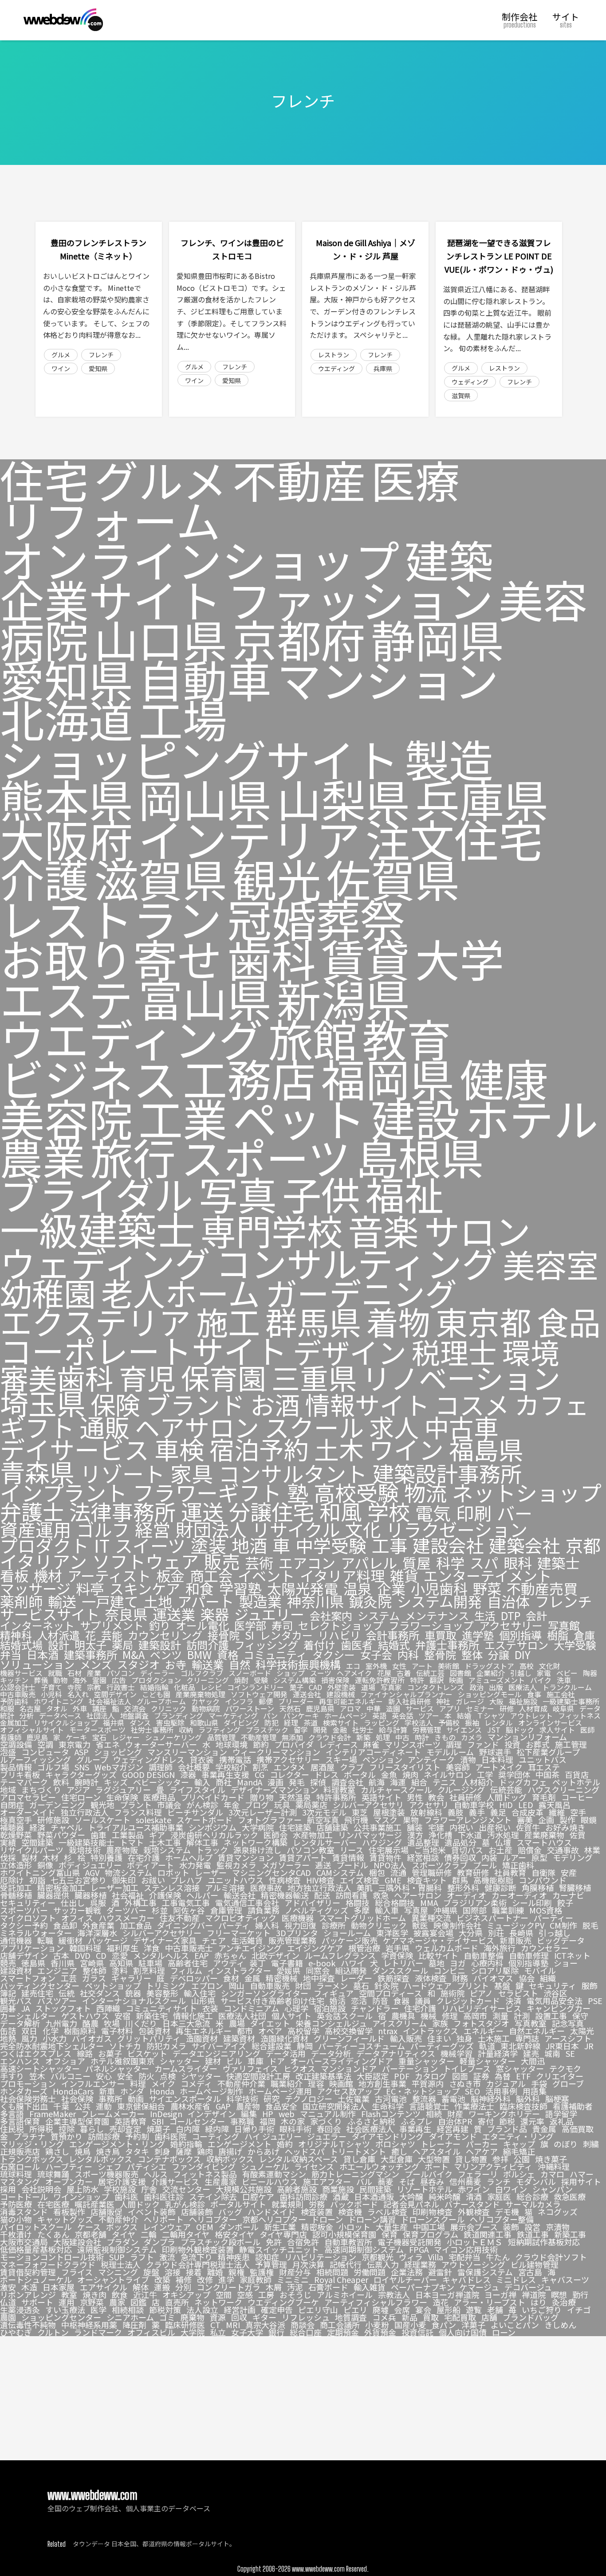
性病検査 (285, 1880)
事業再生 (415, 2129)
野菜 (487, 1588)
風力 (29, 2038)
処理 (383, 1737)
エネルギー (484, 2031)
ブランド (195, 1404)
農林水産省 (190, 2106)
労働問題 (370, 2272)
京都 (583, 1545)
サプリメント (112, 1625)
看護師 (11, 1737)
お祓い (153, 1880)
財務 (460, 1978)
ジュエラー (327, 2136)
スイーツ (150, 1545)
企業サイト (111, 599)
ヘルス (156, 2174)
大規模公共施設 (244, 2189)
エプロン (207, 1985)
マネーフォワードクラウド (48, 2264)
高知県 (121, 1963)
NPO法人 (390, 1865)
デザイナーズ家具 (165, 1940)
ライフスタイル (197, 1789)
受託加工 (16, 1887)
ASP (82, 1752)
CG (260, 1774)
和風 (341, 1511)
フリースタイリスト (405, 1767)
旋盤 (151, 2272)
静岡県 (437, 639)
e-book (322, 1963)
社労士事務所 (152, 1730)
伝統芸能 (506, 1789)
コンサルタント (293, 1473)
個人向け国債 (463, 2332)
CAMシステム (340, 1872)
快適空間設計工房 (258, 2076)
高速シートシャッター (40, 2068)
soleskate (153, 1820)
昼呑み (432, 2181)
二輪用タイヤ (186, 2234)
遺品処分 (460, 1842)
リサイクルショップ (66, 1723)
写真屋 (416, 1910)
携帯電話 (235, 1759)
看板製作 (69, 2212)
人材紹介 (478, 1782)
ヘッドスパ (305, 2151)
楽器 (215, 1614)
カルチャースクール (396, 1789)
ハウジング (382, 1842)
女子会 (376, 1655)
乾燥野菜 (16, 1835)
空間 (224, 2294)
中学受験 (331, 1545)
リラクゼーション (457, 1529)
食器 (401, 2001)
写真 (238, 1193)
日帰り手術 (254, 2129)
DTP (511, 1616)
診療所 (334, 1925)
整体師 (94, 1970)
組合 (419, 1782)
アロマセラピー (28, 1797)
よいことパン (515, 2325)
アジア (78, 1789)
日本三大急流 (186, 2023)
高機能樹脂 (493, 1880)
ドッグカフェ (523, 1782)
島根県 (420, 1157)
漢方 (415, 1835)
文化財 (550, 1666)
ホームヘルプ (189, 1857)
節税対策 (165, 2310)
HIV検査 (320, 1880)
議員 (423, 2001)
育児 (147, 1378)
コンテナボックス (169, 2159)
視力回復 (300, 1925)
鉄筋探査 (394, 1978)
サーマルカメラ (533, 2204)
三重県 (314, 1378)
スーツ (321, 1673)
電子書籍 (287, 1963)
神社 (443, 1701)
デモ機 (507, 2212)
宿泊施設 (330, 2008)
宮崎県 (92, 1963)
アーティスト (109, 1576)
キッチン (14, 1680)
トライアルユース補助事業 (136, 1827)
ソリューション (37, 1664)
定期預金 (343, 2332)
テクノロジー (309, 2098)
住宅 (44, 479)
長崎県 (521, 1933)
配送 (322, 1895)
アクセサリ (429, 1805)
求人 (394, 1427)
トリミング (166, 1985)
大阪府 (67, 838)
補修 (184, 2279)
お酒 (275, 1404)
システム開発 (439, 1601)
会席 (402, 2310)
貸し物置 (471, 2159)
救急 (381, 1895)
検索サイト (341, 1723)
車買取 (441, 1635)
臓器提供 (53, 1895)
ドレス (327, 1774)
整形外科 (463, 1887)
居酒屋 (323, 1767)
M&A (134, 1655)
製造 (449, 759)
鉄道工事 (533, 2234)
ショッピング (118, 1752)
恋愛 (120, 1955)
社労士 (363, 1730)
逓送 (323, 1865)
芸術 (259, 1563)
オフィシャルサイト (32, 1730)
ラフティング (219, 1730)
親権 (236, 2272)
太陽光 (582, 2031)
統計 (7, 1715)
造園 (393, 1708)
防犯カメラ (166, 2046)
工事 (390, 1545)
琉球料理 (16, 2174)
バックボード (354, 2204)
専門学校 (272, 1230)
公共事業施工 (378, 1827)
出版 (496, 1687)
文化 (363, 1529)
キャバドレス (466, 2279)
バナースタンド (472, 2204)
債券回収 (460, 1857)
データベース (60, 1715)
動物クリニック (379, 1925)
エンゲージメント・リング (117, 2144)
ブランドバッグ (531, 2317)
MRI (233, 2325)
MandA (250, 1782)
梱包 (377, 1872)
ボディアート (150, 1865)
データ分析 (331, 2053)
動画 (136, 2098)
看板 (14, 1576)
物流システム (128, 1872)
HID (506, 1805)
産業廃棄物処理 (201, 1694)
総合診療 (532, 2196)
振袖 (472, 1723)
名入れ (78, 1694)
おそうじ (295, 2294)
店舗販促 (106, 2212)
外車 (80, 1708)
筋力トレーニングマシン (355, 2174)
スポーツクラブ (440, 1865)
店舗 (489, 2317)
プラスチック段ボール (220, 2242)
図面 (460, 2076)
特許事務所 (336, 1797)
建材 (213, 2061)
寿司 (282, 1625)
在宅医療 (53, 2204)
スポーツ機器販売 (106, 2174)
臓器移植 (91, 1895)
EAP (202, 1955)
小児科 (51, 1694)
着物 (398, 1321)
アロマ (350, 1708)
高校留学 (303, 2031)
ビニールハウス (270, 2181)
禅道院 (534, 2294)
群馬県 (313, 1321)
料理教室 (339, 1789)
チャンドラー (375, 2008)
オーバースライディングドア (342, 2061)
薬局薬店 (311, 1805)
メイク (163, 2083)
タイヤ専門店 (283, 2234)
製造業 (260, 1601)
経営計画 (240, 2310)
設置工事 (551, 2016)
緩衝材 (71, 1940)
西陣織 (108, 2008)
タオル (57, 1708)
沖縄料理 (554, 2166)
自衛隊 (543, 1872)
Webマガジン (119, 1767)
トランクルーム (567, 1687)
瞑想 (559, 2294)
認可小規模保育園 (344, 2234)
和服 (7, 1708)
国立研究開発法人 (334, 2106)
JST (494, 1730)
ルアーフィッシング (35, 1759)
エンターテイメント (488, 1576)
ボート (437, 2166)
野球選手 (495, 1752)
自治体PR (455, 2121)
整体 (472, 1655)
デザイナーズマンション (274, 1789)
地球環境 (232, 1744)
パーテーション (410, 2068)
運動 (104, 2106)
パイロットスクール (36, 2227)
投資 (512, 1744)
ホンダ (132, 2091)
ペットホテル (576, 1782)
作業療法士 (474, 2106)
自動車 (205, 679)
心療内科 (487, 1963)
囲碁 (8, 2008)
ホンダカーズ (24, 2091)
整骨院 (440, 1655)
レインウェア (167, 2227)
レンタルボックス (100, 2159)
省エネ (108, 1744)
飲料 (61, 1782)
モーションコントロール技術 (52, 2257)
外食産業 (98, 1925)
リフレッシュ (306, 2317)
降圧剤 (134, 2325)
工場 (183, 719)
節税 (507, 2121)
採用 (8, 2189)
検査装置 (317, 2212)
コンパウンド (543, 1880)
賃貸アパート (303, 1857)
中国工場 (429, 2227)
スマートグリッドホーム (362, 1918)
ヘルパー (202, 1895)
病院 (44, 639)
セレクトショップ (341, 1625)
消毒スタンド (24, 2212)
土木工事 (165, 1842)
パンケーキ (301, 1715)
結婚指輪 (154, 1687)
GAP (223, 2106)
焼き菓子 (551, 2159)
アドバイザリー (312, 1903)
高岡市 (475, 2016)
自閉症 (12, 1805)
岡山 (236, 1985)
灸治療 (564, 2302)
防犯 (272, 1723)
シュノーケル (265, 2166)
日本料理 (497, 1759)
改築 (162, 2279)
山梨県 (343, 799)
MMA (429, 1903)
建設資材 (16, 1970)
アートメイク (499, 1767)
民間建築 (375, 2189)
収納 (186, 1730)
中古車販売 (18, 1694)
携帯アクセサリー (288, 1759)
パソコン (121, 1673)
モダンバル (536, 2181)
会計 (536, 1616)
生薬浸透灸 (20, 2310)
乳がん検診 (185, 2204)
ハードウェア (428, 1985)
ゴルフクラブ (202, 1673)
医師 (587, 1730)
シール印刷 (532, 1903)
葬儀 (41, 1680)
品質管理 (221, 1737)
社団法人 (101, 1715)
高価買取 (578, 2129)
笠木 (37, 2076)
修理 (450, 2016)
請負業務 (264, 1910)
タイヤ (124, 2234)
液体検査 (431, 1978)
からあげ (264, 2151)
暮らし (92, 2129)
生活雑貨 (247, 1940)
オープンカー (69, 2181)
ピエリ (355, 2310)
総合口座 (306, 2332)
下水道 (470, 1835)
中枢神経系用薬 (89, 2325)
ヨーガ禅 (500, 2294)
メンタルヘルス (161, 1955)
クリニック (169, 1708)
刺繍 (591, 2144)
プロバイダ (294, 1744)
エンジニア (57, 1970)
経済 (37, 1827)
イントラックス (431, 2031)
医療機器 (298, 1918)
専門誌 (527, 2038)
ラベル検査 (387, 2212)
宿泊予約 (259, 1449)
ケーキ (76, 1737)
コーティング (215, 2136)
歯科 (272, 958)
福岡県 (388, 1078)
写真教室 (531, 2023)
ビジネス (89, 1078)
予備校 (449, 1723)
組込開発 (351, 1970)
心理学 (296, 2008)
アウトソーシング (473, 2264)
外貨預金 (380, 2332)
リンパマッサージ (370, 1835)
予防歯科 (14, 1701)
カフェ (552, 1404)
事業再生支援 (225, 1774)
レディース (338, 1744)
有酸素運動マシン (274, 2174)
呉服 (98, 1903)
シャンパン (553, 2189)
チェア (214, 1940)
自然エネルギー (537, 2031)
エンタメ (289, 1767)
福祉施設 (523, 1701)
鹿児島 (37, 1737)
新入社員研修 (409, 1701)
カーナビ (568, 1895)
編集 (249, 2114)
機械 (429, 2016)
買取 (431, 2317)
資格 (228, 1655)
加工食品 (136, 1925)
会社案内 (331, 1616)
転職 (45, 1940)
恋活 (359, 2001)
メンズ (96, 1664)
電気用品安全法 (555, 2001)
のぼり (566, 2144)
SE (570, 2053)
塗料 (120, 1970)
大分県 (471, 1933)
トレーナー (441, 2144)
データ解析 (20, 2023)
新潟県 (343, 998)
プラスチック (267, 1730)
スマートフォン (28, 1978)
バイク (541, 1680)
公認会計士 (18, 1687)
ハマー (582, 2174)
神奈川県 (315, 1601)
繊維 (557, 1812)
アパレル (369, 1563)
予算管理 (271, 2264)
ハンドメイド (272, 2212)
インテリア (249, 838)
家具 (192, 1473)
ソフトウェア (146, 1561)
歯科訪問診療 (303, 2196)
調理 (454, 1744)
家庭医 (499, 2196)
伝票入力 (383, 2264)
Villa (436, 2257)
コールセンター (197, 2121)
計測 (522, 2016)
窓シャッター (520, 2068)
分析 (27, 1715)
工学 (485, 1774)
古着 (404, 1673)
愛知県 (98, 368)
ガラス (94, 1978)
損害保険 (335, 1680)
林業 (592, 1850)
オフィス (77, 1918)
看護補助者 (573, 2106)
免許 (274, 2242)
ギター (264, 2317)
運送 (202, 1511)
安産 (569, 1872)
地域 (8, 1789)
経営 (153, 1529)
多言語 (12, 2114)
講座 (99, 1708)
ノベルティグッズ (317, 1910)
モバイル (540, 1970)
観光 (277, 878)
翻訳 (437, 1680)
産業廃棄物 (544, 1835)
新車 (107, 2091)
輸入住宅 (200, 1993)
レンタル (499, 1723)
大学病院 (258, 1827)
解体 (141, 2287)
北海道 (67, 719)
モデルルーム (450, 1752)
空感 (245, 2294)
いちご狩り (542, 2310)
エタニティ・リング (518, 2136)
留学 (301, 1730)
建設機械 (341, 1694)
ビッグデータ (561, 1940)
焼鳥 (83, 2151)
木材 (51, 1857)
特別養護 (106, 1857)
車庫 (256, 2061)
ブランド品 (507, 2129)
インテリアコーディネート (373, 1752)
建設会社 (448, 1545)
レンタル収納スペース (299, 2159)
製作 (567, 1820)
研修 (507, 1708)
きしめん (560, 2325)
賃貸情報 (348, 1857)
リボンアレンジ (28, 2294)
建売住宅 (37, 1993)
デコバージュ (528, 2287)
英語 (379, 1715)
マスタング (20, 2181)
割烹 (260, 1767)
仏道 (8, 2302)
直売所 (177, 2302)
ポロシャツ (395, 2144)
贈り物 (262, 1797)
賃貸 (366, 958)
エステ (67, 998)
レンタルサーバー (325, 1842)
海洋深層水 (97, 1933)
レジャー (126, 1737)
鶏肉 (205, 2151)
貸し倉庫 (359, 2159)
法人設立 (202, 2310)
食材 (231, 1978)
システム (379, 1616)
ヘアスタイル (437, 2151)
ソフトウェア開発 (259, 1694)
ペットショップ (113, 1985)
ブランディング (179, 1715)
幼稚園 (48, 1293)
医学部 (250, 1625)
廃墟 (381, 2310)
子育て (51, 1687)
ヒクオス (299, 2068)
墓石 (361, 1985)
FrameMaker (53, 2114)
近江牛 (145, 2294)
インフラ (239, 1701)
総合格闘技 (395, 1903)
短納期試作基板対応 (544, 2242)
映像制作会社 (457, 1925)
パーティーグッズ (442, 2046)
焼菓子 (158, 2129)
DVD (83, 1955)
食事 (534, 1694)
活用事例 (501, 2091)
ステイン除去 (213, 2196)
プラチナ (29, 2136)
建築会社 (524, 1545)
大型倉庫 (397, 2159)
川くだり (141, 2023)
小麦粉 (377, 2325)
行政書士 (121, 1687)
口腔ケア (258, 2196)
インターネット (37, 1625)
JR (589, 2046)
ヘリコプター (213, 2219)
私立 (218, 2332)
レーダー (356, 1978)
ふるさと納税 (371, 2121)
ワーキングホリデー (504, 2114)
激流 (167, 2257)
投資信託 (417, 2332)
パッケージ (108, 1940)
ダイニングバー (185, 1925)
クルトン (53, 2332)
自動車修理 (529, 1955)
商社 (224, 1782)
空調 (45, 1744)
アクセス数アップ (349, 2091)
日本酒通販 (374, 2196)
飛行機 (356, 1820)
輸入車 (387, 1910)
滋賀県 (461, 395)
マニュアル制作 (328, 2114)
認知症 (267, 2257)
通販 (105, 1427)
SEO (472, 2091)
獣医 (420, 1925)
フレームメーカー (113, 2114)
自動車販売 (270, 1985)
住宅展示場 (389, 1850)
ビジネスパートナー (492, 1918)
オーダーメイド (28, 1812)
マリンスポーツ (413, 1744)
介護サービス (175, 2181)
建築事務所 (91, 1655)
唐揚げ (230, 2151)
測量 (500, 2016)
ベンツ (166, 1655)
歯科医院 (170, 2136)
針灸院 (386, 1985)
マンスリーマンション (187, 1752)
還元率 (532, 2121)
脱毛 (590, 1925)
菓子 (296, 1687)
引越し (521, 1673)
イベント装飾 (152, 2212)
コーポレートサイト (144, 1350)
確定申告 (277, 2310)
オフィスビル (151, 2332)
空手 (578, 1812)
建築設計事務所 (447, 1473)
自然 (240, 1664)
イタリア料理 (342, 1576)
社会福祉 (128, 1895)
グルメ (61, 355)
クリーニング (208, 1680)
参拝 (500, 2159)
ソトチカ (125, 2046)
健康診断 (500, 1887)
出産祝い (495, 1827)
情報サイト (367, 1404)
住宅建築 (295, 1827)
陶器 (590, 1673)
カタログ (431, 2076)
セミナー (480, 1708)
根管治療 (364, 1948)
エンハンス (20, 2061)
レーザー (211, 1872)
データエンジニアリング (216, 2053)
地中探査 (319, 1978)
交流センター (186, 2189)
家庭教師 (256, 2279)
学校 (389, 1511)
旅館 (313, 1038)
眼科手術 (295, 2129)
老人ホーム (181, 1293)
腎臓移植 (575, 1887)
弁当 (11, 1655)
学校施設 (120, 2189)
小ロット (354, 2227)
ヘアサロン (197, 1427)
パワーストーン (250, 1708)
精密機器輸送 (285, 1895)
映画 (456, 1680)
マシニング (118, 2272)
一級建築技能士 (87, 1842)
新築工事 (570, 2234)
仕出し (73, 1903)
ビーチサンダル (195, 1812)
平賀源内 (428, 2083)
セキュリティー (28, 1903)
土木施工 (494, 2038)
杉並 (160, 1910)
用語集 (535, 2091)
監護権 (262, 2272)
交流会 (135, 1708)
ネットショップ (527, 1492)
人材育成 (533, 1708)
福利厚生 (122, 1948)
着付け (319, 1645)
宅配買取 (460, 2317)
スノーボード (250, 1673)
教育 (407, 1038)
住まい (439, 2038)
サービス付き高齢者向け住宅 (272, 2001)
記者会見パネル (411, 2204)
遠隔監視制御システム (117, 2249)
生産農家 (220, 2181)
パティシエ (147, 2166)
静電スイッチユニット (279, 2249)
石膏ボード (328, 2287)
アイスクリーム (399, 2023)
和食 (200, 1588)
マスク (386, 1820)
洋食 (152, 1948)
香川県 (63, 1963)
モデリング (573, 1857)
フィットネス (579, 1715)
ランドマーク (98, 2332)
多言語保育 (20, 2121)
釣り (160, 1625)
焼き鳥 (108, 2151)
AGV (92, 1872)
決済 (513, 2001)
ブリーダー (296, 1701)
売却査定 (125, 2129)
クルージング (461, 1789)
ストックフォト (63, 2008)
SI (250, 1635)
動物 (60, 1680)
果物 (411, 1820)
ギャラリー (131, 1978)
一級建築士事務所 (571, 1701)
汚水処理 (503, 1835)
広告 (119, 1680)
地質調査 (351, 2317)
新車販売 (515, 1940)
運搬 (162, 2287)
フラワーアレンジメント (468, 1820)
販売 (222, 1561)
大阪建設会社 (77, 2242)
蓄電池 (453, 2098)
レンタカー (286, 1635)
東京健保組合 (141, 2106)
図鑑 (138, 2302)
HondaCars (73, 2091)
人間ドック (140, 2204)
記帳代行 (346, 2264)
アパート (206, 1601)
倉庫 (584, 1635)
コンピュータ (45, 1752)
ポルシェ (519, 2174)
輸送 (62, 1601)
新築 (363, 1737)
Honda (162, 2091)
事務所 (110, 2098)
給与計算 (393, 1730)
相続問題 (332, 2272)
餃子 (565, 1903)
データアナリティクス (396, 2053)
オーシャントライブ (113, 2279)
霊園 (99, 1680)
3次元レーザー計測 (263, 1812)
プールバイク (429, 2174)
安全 (125, 2076)
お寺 (176, 1664)
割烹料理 (149, 1970)
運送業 (174, 1614)
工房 (266, 2294)
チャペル (67, 1827)
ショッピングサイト (200, 759)
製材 (29, 1857)
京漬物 (558, 2227)
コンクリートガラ (228, 2287)
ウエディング (336, 368)
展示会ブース (474, 2227)
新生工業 (280, 2227)
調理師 (161, 1767)
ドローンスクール (433, 2219)
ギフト (37, 1427)
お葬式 (538, 1744)
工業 (183, 1118)
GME (393, 1880)
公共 (83, 2106)
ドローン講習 (372, 2219)
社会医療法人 (370, 2129)
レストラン (334, 355)
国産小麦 (410, 2325)
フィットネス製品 (205, 2174)
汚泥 (295, 2287)
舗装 (415, 1827)
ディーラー (158, 1673)
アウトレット (531, 1715)
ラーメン (332, 1985)
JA (26, 2008)
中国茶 (547, 1774)
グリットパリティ (149, 2038)
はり (539, 2302)
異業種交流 (431, 1918)
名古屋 (30, 1708)
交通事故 (563, 1850)
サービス (420, 1708)
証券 (481, 2076)
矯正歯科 (518, 1865)
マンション (388, 679)
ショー (566, 1963)
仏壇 (503, 1842)
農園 (8, 2317)
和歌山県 (204, 1723)
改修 (205, 2279)
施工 (228, 1321)
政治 (476, 1687)
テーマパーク (24, 1782)
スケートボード (205, 1820)
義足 (498, 1812)
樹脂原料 (80, 2031)
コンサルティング (356, 1262)
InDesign (166, 2114)
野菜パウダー (61, 1835)
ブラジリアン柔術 (475, 1903)
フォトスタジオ (481, 2023)
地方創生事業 (382, 2083)
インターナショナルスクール (134, 2001)
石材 (75, 1673)
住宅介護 (420, 2008)
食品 (569, 1321)
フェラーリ (478, 2174)
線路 (85, 2053)
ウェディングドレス (149, 1759)
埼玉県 (43, 1403)
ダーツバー (126, 1910)
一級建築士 (98, 1228)
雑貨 (404, 1576)
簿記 (8, 1993)
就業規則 (287, 2204)
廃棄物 (193, 2317)
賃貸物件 (386, 1857)
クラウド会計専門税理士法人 (198, 2264)
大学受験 (575, 1645)
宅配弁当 (464, 2257)
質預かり (67, 2136)
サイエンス (464, 1730)
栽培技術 (85, 1850)
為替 (503, 2076)
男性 (415, 1797)
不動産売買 (542, 1588)
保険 (115, 1404)
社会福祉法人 (110, 1701)
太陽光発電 (303, 1588)
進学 (226, 2279)
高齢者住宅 (188, 1963)
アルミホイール (345, 2294)
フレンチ (101, 355)
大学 (460, 958)
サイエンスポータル (185, 2098)
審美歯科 (57, 1378)
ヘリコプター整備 (502, 2219)
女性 (399, 1666)
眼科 (518, 1563)
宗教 (94, 1687)
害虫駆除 (170, 1723)
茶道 (311, 1723)
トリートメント (358, 2151)
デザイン (350, 1352)
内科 (408, 1655)
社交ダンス (100, 1993)
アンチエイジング (250, 1948)
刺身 (162, 2151)
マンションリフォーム (527, 1737)
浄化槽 (441, 1835)
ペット (299, 1118)
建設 (415, 1118)
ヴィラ (411, 2257)
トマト (132, 1842)
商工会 (211, 1576)
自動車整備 (484, 1955)
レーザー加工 (114, 1887)
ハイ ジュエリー (273, 2136)
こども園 (156, 1694)
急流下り (197, 2257)
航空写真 (323, 1820)
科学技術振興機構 (298, 1664)
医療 (415, 479)
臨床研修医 (185, 2325)
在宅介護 (144, 1857)
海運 (398, 1782)
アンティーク (431, 1759)
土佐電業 (354, 2098)
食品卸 (65, 1925)
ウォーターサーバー (161, 1744)
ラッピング (382, 1723)
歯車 (98, 1835)
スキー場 (341, 1759)
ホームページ (346, 1715)
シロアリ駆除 (495, 1970)
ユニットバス (543, 1759)
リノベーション (461, 1378)
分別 (183, 2287)
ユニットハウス (236, 1880)
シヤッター (201, 2076)
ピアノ (481, 1993)
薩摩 (184, 2151)
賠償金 (530, 1850)
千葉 (61, 2106)
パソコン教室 (311, 1850)
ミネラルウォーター (36, 1933)
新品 (409, 2317)
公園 (522, 2159)
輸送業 (208, 1664)
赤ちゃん (230, 1955)
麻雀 (371, 1744)
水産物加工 (313, 1835)
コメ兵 (384, 2317)
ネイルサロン (448, 1774)
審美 (525, 1820)
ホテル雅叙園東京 (122, 2061)
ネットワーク (218, 2302)
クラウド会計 (330, 1737)
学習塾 (240, 1588)
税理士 (454, 1352)
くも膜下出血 (24, 2106)
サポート (37, 2302)
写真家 (391, 1687)
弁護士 (32, 1511)
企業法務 (407, 2272)
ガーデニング (361, 1293)
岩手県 (397, 1948)
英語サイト (382, 1797)
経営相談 (423, 1857)
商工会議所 (340, 2325)
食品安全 (281, 2106)
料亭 (90, 1588)
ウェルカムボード (447, 1948)
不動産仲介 (118, 2219)
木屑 (274, 2287)
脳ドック (520, 1730)
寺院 (75, 1687)
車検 (179, 1449)
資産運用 (35, 1529)
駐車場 (150, 1963)
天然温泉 (295, 1797)
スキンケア (145, 1588)
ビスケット (147, 2053)
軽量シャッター (488, 2061)
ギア (157, 1835)
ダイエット (270, 2023)
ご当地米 (430, 1850)
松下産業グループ (548, 1752)
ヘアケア (482, 2151)
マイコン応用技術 (466, 2249)
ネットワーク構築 (256, 1842)
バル (364, 2181)
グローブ (568, 2083)
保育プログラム (431, 2234)
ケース (89, 2227)
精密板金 (317, 2227)
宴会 (423, 2310)
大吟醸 (411, 2196)
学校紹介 (231, 1767)
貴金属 (544, 2129)
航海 (377, 1782)
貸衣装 (202, 1759)
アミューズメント (497, 1680)
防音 (380, 2001)
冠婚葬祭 (316, 918)
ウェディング (470, 382)
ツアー (429, 1715)
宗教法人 (394, 2294)
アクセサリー (511, 1625)
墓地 (437, 1963)
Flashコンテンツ (391, 2114)
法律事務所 (122, 1511)
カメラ (472, 1737)
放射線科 (426, 1812)
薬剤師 (21, 1601)
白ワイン (511, 2189)
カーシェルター (28, 2016)
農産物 (248, 2106)
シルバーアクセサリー (162, 1933)
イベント (266, 1576)
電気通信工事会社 (247, 1903)
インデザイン (212, 2114)
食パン (444, 2325)
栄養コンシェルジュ (331, 2023)
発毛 (297, 1782)
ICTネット (572, 1955)
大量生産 (392, 2227)
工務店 (249, 1078)
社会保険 (77, 2098)
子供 (321, 1193)
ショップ (291, 1673)
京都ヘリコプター (274, 2219)
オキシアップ (186, 2294)
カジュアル (506, 2083)
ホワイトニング (59, 1701)
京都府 (299, 639)
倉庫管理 (226, 1910)
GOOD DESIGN (148, 1774)
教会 (436, 1797)
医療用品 (159, 1797)
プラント (136, 1805)
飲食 (120, 2294)
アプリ (450, 1708)
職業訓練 (508, 1910)
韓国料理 (85, 1948)
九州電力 (61, 2023)
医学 (98, 2310)
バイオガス (92, 2038)
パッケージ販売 (350, 1940)
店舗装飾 (197, 2212)
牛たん (498, 2257)
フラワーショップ (431, 1625)
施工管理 (571, 1744)
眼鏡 (589, 1820)
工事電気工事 (186, 1903)
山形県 (203, 2001)
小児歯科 (439, 1588)
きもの (445, 1737)
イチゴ (579, 2310)
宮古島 (530, 2272)
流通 (398, 1872)
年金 (232, 1805)
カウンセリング (165, 1635)
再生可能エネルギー (351, 1701)
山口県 (161, 639)
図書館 (460, 1673)
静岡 (305, 2046)
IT (102, 1545)
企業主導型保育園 (77, 2121)
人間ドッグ (507, 1797)
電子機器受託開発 (409, 2242)
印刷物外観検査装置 (198, 2249)
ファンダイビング (204, 2166)
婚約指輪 (186, 2144)
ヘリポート (164, 2219)
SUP (117, 2257)
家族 (440, 2023)
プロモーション (28, 2083)
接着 (194, 2272)
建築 (449, 559)
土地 (158, 1601)
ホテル (531, 1118)
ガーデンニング (57, 1805)
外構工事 (141, 1903)
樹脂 (558, 1635)
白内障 (188, 2129)
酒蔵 (341, 2196)
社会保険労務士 (28, 2098)
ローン (504, 2332)
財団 (303, 1985)
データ (590, 1708)
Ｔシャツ (491, 1715)
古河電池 (391, 2098)
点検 (168, 2076)
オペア (270, 2031)
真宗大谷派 (265, 2325)
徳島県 (33, 1963)
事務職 (242, 2121)
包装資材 (154, 2031)
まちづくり (41, 1789)
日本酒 (43, 1655)
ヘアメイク (354, 1673)
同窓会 (318, 1970)
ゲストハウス (85, 2016)
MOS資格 (546, 1910)
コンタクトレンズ (436, 1687)
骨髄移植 (16, 1895)
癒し (399, 2151)
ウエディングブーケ (283, 2302)
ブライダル (97, 1193)
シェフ (110, 2166)
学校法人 (419, 1723)
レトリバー (403, 1963)
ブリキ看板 (20, 1774)
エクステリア (95, 1321)
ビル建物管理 (535, 2264)
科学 (450, 1563)
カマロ (552, 2174)
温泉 (358, 1588)
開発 (320, 1730)
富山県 (205, 998)
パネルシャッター (117, 2068)
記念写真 (568, 2023)
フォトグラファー (270, 1820)
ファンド (483, 1744)
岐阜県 (563, 1708)
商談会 (303, 2325)
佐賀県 (393, 878)
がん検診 (202, 1805)
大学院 (193, 2332)
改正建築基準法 (323, 2076)
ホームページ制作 (211, 2091)
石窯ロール (20, 2166)
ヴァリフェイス (250, 2068)
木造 (29, 2287)
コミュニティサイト (161, 2008)
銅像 (45, 1865)
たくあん (53, 2234)
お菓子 (110, 2053)
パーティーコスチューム (362, 2046)
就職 (55, 1673)
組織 (548, 1978)
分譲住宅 (272, 1511)
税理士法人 (121, 2264)
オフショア (65, 2061)
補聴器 (12, 1827)
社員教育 (510, 1872)
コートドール (24, 2196)
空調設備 (16, 1744)
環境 (531, 1352)
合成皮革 (527, 1812)
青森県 (37, 1472)
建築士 (559, 1563)
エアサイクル (104, 2287)
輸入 (202, 1782)
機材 (48, 1576)
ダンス (140, 1723)
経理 (291, 1723)
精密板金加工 (61, 1887)
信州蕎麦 (465, 2181)
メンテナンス (437, 1616)
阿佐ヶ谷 (189, 1910)
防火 (146, 2076)
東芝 (360, 1812)
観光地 (102, 1805)
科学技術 (242, 2098)
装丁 (258, 1963)
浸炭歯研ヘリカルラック (214, 1835)
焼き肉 (94, 2294)
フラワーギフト (207, 1492)
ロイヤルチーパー (405, 2279)
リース (352, 1850)
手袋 (539, 2083)
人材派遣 (59, 1635)
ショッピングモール (490, 1694)
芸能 (112, 1635)
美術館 (449, 1666)
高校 (527, 1666)
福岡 (268, 2121)
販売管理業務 (292, 1940)
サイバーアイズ (219, 2046)
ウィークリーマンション (276, 1752)
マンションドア (349, 2068)
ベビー (567, 1673)
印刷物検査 (433, 2212)
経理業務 (420, 2264)
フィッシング (266, 1645)
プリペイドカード (212, 1797)
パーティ (234, 1925)
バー (515, 1513)
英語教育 (130, 2121)
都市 (245, 2031)
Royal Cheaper (341, 2279)
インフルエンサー (93, 2083)
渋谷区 (555, 1993)
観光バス (16, 2001)
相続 (434, 2114)
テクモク (565, 2068)
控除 (67, 2129)
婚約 (285, 2144)
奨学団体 (514, 1774)
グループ (92, 1759)
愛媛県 (288, 1970)
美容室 (551, 1264)
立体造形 (16, 1865)
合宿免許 (303, 2242)
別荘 (496, 1933)
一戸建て (110, 1601)
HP (268, 2114)
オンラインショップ (200, 559)
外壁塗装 (342, 1687)
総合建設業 (272, 2046)
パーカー (482, 2144)
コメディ (196, 2083)
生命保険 (122, 1797)
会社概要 (194, 1767)
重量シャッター (426, 2061)
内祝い (461, 1827)
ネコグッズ (558, 2212)
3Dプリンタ (297, 1933)
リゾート (122, 1473)
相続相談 (128, 2310)
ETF (523, 2076)
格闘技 (358, 1903)
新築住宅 (152, 2016)
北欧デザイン (275, 1955)
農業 (43, 1157)
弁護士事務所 (447, 1645)
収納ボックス (230, 2159)
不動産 (299, 479)
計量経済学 (498, 2053)
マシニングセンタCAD (272, 1872)
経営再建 (453, 2129)
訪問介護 (208, 1645)
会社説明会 (41, 2189)
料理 (138, 2083)
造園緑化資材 (284, 2038)
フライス (77, 2272)
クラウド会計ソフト (551, 2257)
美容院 (67, 1118)
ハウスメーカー (126, 1918)
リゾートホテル (425, 2189)
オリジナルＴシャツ (334, 2144)
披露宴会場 (433, 1933)
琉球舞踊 (53, 2174)
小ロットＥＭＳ (475, 2242)
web (287, 2114)
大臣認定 (373, 2076)
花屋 (384, 1673)
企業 (391, 1588)
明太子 (91, 1645)
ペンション (382, 1759)
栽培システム (167, 1850)
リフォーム (110, 519)
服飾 (590, 1985)
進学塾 (478, 1635)
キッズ (116, 1782)
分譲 (499, 1655)
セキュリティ (553, 1985)
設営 (532, 2227)
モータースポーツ (97, 1730)
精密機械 (282, 1978)
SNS (82, 1767)
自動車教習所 (348, 2242)
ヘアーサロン (418, 1895)
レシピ (211, 1687)
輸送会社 (240, 1895)
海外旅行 (500, 1948)
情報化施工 (193, 2016)
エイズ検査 (360, 1880)
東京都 (484, 1321)
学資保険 (397, 1955)
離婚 (215, 2272)
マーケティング (233, 1715)
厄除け (12, 1880)
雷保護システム (485, 2272)
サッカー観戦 (77, 1910)
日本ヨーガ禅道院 (447, 2294)
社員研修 (465, 1797)
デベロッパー (194, 1978)
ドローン (327, 2219)
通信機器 (16, 1940)
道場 (368, 1687)
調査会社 (347, 1782)
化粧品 (185, 1687)
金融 (340, 1730)
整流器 (424, 2098)
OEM (205, 2227)
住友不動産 (180, 1918)
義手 (477, 1812)
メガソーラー (286, 1865)
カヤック (205, 1701)
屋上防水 (83, 2189)
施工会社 (561, 1694)
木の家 (293, 2121)
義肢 (456, 1812)
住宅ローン (81, 1797)
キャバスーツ (565, 2279)
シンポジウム (212, 1827)
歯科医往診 (164, 2196)
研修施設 (53, 1820)
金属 (252, 1978)
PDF (402, 2076)
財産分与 (295, 2272)
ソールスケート (102, 1820)
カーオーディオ (519, 1895)
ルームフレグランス (340, 1955)
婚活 (338, 2001)
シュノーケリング (173, 1737)
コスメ (472, 1404)
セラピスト (518, 1993)
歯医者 (357, 1645)
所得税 (41, 2129)
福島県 (486, 1449)
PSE (595, 2001)
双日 (29, 2031)
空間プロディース (390, 1993)
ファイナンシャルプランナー (406, 1694)
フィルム (186, 1970)
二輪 (149, 2234)
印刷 (474, 1513)
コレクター (289, 1774)
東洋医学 (392, 1933)
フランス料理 (138, 1812)
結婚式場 (21, 1645)
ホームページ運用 (280, 2091)
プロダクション (156, 1680)
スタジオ (138, 1664)
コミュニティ (275, 1655)
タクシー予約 (24, 1925)
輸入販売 (406, 2038)
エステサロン (516, 1645)
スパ (484, 1563)
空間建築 (37, 1842)
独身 (464, 2038)
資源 (218, 2317)
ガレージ (470, 1701)
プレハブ (186, 1880)
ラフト (142, 2257)
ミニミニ (293, 2279)
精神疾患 (234, 2257)
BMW (199, 1655)
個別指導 (520, 1635)
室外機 (376, 1666)
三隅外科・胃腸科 (410, 1887)
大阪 (496, 1701)
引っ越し (555, 1933)
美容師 (458, 1767)
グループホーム (161, 1701)
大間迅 (533, 2061)
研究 (272, 2098)
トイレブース (467, 2068)
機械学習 (456, 2053)
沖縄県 (445, 1910)
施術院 (453, 1993)
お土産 (500, 1850)
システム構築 (295, 1680)
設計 (59, 1645)
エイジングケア (315, 1948)
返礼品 (562, 2121)
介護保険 (165, 1895)
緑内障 (217, 2129)
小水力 (55, 2038)
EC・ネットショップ (423, 2091)
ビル (234, 2061)
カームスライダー (186, 2068)
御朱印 (124, 1880)
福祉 (405, 1193)
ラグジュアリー (123, 1789)
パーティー (553, 1918)
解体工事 (202, 1842)
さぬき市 (465, 2083)
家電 (544, 1673)
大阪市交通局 (24, 2242)
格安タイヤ (234, 2234)
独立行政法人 (85, 1812)
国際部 (475, 1910)
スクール (314, 1427)
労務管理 (427, 1730)
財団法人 (211, 1529)
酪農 (91, 2023)
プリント (473, 1985)
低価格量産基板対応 (36, 2249)
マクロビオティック (241, 1918)
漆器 (188, 1774)
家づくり (326, 2121)
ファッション (360, 599)
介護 (44, 878)
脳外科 (528, 2098)
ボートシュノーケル (36, 2279)
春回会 (329, 2129)
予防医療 (16, 2204)
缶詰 (8, 2031)
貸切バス (467, 1850)
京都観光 (378, 2257)
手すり (12, 2076)
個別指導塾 (528, 1963)
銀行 (276, 2332)
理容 (316, 2083)
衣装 (210, 2008)
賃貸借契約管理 (28, 2272)
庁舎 (149, 2189)
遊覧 (474, 2310)
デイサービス (75, 1449)
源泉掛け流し (257, 1850)
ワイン (61, 368)
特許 (417, 1680)
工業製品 (128, 1835)
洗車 (564, 1680)
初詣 (37, 1880)
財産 (455, 2114)
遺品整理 (423, 1842)
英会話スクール (345, 2016)
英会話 (402, 1715)
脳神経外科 (491, 2098)
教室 (69, 2294)
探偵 (318, 1782)
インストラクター (239, 1970)
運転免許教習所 (380, 1680)
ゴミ (167, 2317)
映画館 (341, 2083)
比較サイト (438, 1955)
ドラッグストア (489, 1666)
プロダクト (44, 1545)
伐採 (8, 1857)
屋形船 (449, 2310)
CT (215, 2325)
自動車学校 (474, 1805)
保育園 (224, 1378)
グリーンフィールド (349, 2038)
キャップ (519, 2144)
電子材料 (117, 2031)
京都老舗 (91, 2234)
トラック (212, 1850)
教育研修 (473, 1872)
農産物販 (122, 1850)
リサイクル (296, 1529)
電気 (433, 1513)
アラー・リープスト (490, 2302)
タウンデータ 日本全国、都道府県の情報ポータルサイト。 (154, 2544)
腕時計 (87, 1782)
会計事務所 (393, 1635)
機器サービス (21, 1673)
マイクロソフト (28, 1918)
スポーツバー (24, 1910)
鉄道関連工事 (488, 2234)
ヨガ (458, 1963)
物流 (425, 1492)
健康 (504, 1078)
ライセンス (314, 2166)
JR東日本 (562, 2046)
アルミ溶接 (225, 1887)
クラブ (352, 1767)
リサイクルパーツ (32, 1850)
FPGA (419, 2249)
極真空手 (16, 1820)
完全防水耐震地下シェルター (52, 2046)
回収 (239, 2317)
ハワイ (353, 1963)
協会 (527, 1978)
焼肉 (410, 1774)
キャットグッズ (65, 2219)
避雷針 (440, 2272)
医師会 (275, 1835)
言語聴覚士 (429, 2106)
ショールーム (347, 1933)
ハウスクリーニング (563, 1789)
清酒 (474, 2196)
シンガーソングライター (265, 1993)
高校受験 (356, 1492)
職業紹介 (287, 2083)
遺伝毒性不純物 (28, 2325)
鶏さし (57, 2151)
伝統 (67, 1993)
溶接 (173, 2272)
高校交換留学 (349, 2031)
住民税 (12, 2129)
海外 (80, 1680)
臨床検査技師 (523, 2106)
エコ (353, 1666)
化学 (51, 2031)
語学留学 (561, 2114)
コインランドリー (256, 1687)
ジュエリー (269, 1614)
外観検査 (474, 2212)
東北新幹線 (520, 2046)
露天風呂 (555, 1805)
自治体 (508, 1601)
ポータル (360, 1774)
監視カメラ (236, 1865)
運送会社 (307, 1694)
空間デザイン (115, 1694)
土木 (339, 1449)
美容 (543, 599)
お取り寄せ (111, 958)
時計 (422, 1737)
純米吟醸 (445, 2196)
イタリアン (43, 1561)
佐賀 (578, 1835)
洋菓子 (473, 2325)
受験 (261, 1680)
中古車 (461, 1427)
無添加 (292, 1737)
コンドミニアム (251, 2008)
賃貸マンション (246, 1857)
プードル (352, 1865)
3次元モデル (324, 1812)
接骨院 (224, 1635)
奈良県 (126, 1614)
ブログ (257, 1805)
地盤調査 (134, 1715)
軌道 (487, 2046)
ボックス (122, 2227)
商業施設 (338, 2189)
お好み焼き (565, 1827)
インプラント (64, 1492)
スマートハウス (544, 1842)
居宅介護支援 (122, 2181)
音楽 (383, 1230)
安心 (104, 2076)
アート (422, 1666)
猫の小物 (16, 2219)
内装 (489, 1857)
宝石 (99, 1737)
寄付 (486, 2121)
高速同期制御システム (364, 2249)
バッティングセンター (40, 1985)
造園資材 (202, 2038)
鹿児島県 (320, 1708)
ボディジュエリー (90, 1865)
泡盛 (8, 1752)
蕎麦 (386, 2181)
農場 (237, 2023)
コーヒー (577, 1797)
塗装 (209, 1545)
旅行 (133, 1157)
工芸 (69, 1978)
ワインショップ (81, 2196)
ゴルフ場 (53, 1767)
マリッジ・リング (32, 2144)
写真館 (564, 1625)
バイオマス (493, 1978)
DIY (523, 1655)
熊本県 (67, 799)
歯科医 (126, 2196)
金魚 (389, 1774)
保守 (580, 2016)
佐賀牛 (528, 1827)
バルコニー (71, 2076)
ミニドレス (516, 2279)
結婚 (464, 1715)
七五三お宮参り (79, 1880)
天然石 (290, 1708)
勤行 (580, 2294)
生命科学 (388, 2106)
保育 (390, 2234)
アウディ (229, 1963)
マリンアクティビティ (493, 2166)
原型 (539, 1857)
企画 (546, 1820)
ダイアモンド (453, 2136)
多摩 (362, 1910)
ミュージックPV (515, 1925)
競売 (8, 1963)
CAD (315, 1687)
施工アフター (327, 2181)
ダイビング (241, 1723)
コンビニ (449, 1970)
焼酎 (241, 1680)
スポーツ (266, 1157)
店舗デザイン (24, 1955)
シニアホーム (130, 2317)
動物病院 (206, 1708)
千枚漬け (16, 2234)
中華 (374, 1708)
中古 (402, 1737)
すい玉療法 (65, 2310)
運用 (67, 2302)
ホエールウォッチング (379, 2166)
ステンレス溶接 (172, 1887)
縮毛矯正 (519, 2151)
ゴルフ (103, 1529)
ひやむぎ (16, 2332)
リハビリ (339, 1635)
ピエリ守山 (318, 2310)
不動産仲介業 (241, 2083)
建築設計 (160, 1645)
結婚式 (394, 1645)
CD (101, 1955)
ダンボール (239, 2227)
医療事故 (266, 1887)
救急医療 (570, 2196)
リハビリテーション (320, 2257)
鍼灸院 (370, 1601)
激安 (8, 2287)
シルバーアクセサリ (368, 1805)
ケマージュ (479, 2287)
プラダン (122, 2242)
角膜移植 (538, 1887)
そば (407, 2181)
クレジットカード (468, 2001)
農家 (117, 2302)
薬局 (122, 1645)
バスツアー (57, 2001)
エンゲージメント (240, 2144)
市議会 (169, 1805)
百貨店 (577, 1774)
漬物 (468, 1759)
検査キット (427, 1880)
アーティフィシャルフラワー (376, 2302)
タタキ (137, 2151)
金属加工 (14, 1723)
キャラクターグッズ (81, 1774)
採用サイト (581, 2181)
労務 (317, 2204)
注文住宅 (454, 838)
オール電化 (202, 1625)
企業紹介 (491, 1673)
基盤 (502, 1985)
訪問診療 (104, 2136)
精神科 (16, 1635)
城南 (552, 2053)
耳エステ (544, 1767)
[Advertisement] (303, 2398)
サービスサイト (50, 1614)
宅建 (436, 1827)
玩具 (282, 1805)
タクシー (334, 1655)
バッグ (230, 2212)
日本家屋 (59, 2287)
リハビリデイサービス (481, 2008)
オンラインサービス (550, 1723)
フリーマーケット (239, 1933)
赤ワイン (474, 2189)
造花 (441, 2302)
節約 (261, 1744)
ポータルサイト (238, 2204)
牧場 (112, 2023)
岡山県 (205, 799)
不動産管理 (259, 1737)
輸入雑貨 (370, 2287)
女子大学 (247, 2332)
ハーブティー (69, 2166)
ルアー (514, 1857)
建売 (531, 2053)
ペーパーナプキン (423, 2287)
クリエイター (560, 2076)
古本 (61, 1955)
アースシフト (568, 2038)
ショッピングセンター (61, 2317)
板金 (170, 1576)
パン (270, 1715)
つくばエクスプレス (36, 2053)
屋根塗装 (389, 1812)
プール (485, 1865)
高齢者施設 (297, 2189)
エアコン (307, 1563)
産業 (94, 1673)
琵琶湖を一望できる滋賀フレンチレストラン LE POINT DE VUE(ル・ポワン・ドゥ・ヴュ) (499, 256)
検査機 (350, 2212)
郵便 (266, 1701)
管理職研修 (432, 1872)
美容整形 (162, 1993)
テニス (445, 1782)
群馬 (460, 1880)
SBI (158, 2121)
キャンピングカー (559, 2008)
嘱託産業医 (94, 2204)
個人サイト (291, 2016)
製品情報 (16, 1767)
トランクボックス (32, 2159)
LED (526, 1805)
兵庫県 (383, 368)
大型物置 (434, 2159)
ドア (277, 2061)
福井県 (114, 1723)
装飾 (511, 2227)
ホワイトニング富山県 (40, 1872)
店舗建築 (332, 1827)
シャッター (180, 2061)
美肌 (365, 1887)
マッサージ (35, 1588)
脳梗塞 (557, 2098)
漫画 (275, 1782)
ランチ (499, 2181)
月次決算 (308, 2264)
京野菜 (92, 2302)
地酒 (249, 1545)
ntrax (388, 2031)
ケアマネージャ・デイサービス (439, 1940)
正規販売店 (20, 2151)
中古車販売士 (189, 1948)
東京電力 (75, 1744)
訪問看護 (351, 1895)
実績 (8, 1842)
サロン (477, 1230)
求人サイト (557, 1730)
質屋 (417, 1563)
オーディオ (466, 1895)
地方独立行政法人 (319, 1887)
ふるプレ (417, 2121)
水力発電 (195, 1865)
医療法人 (523, 1687)
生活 (485, 1616)
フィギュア (334, 1993)
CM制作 (563, 1925)
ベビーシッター (161, 1782)
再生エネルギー (204, 2031)
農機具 (403, 2016)
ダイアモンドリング (388, 2136)
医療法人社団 (242, 2016)
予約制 (137, 2136)
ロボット (173, 1872)
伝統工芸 (430, 1673)
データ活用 (286, 2053)
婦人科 (267, 1925)
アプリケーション (32, 1948)
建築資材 (239, 2038)
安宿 (122, 2016)
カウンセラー (545, 1948)
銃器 (133, 1993)
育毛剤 (544, 1797)
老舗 (495, 2310)
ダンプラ (159, 2242)
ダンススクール (400, 1970)
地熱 (8, 2038)
